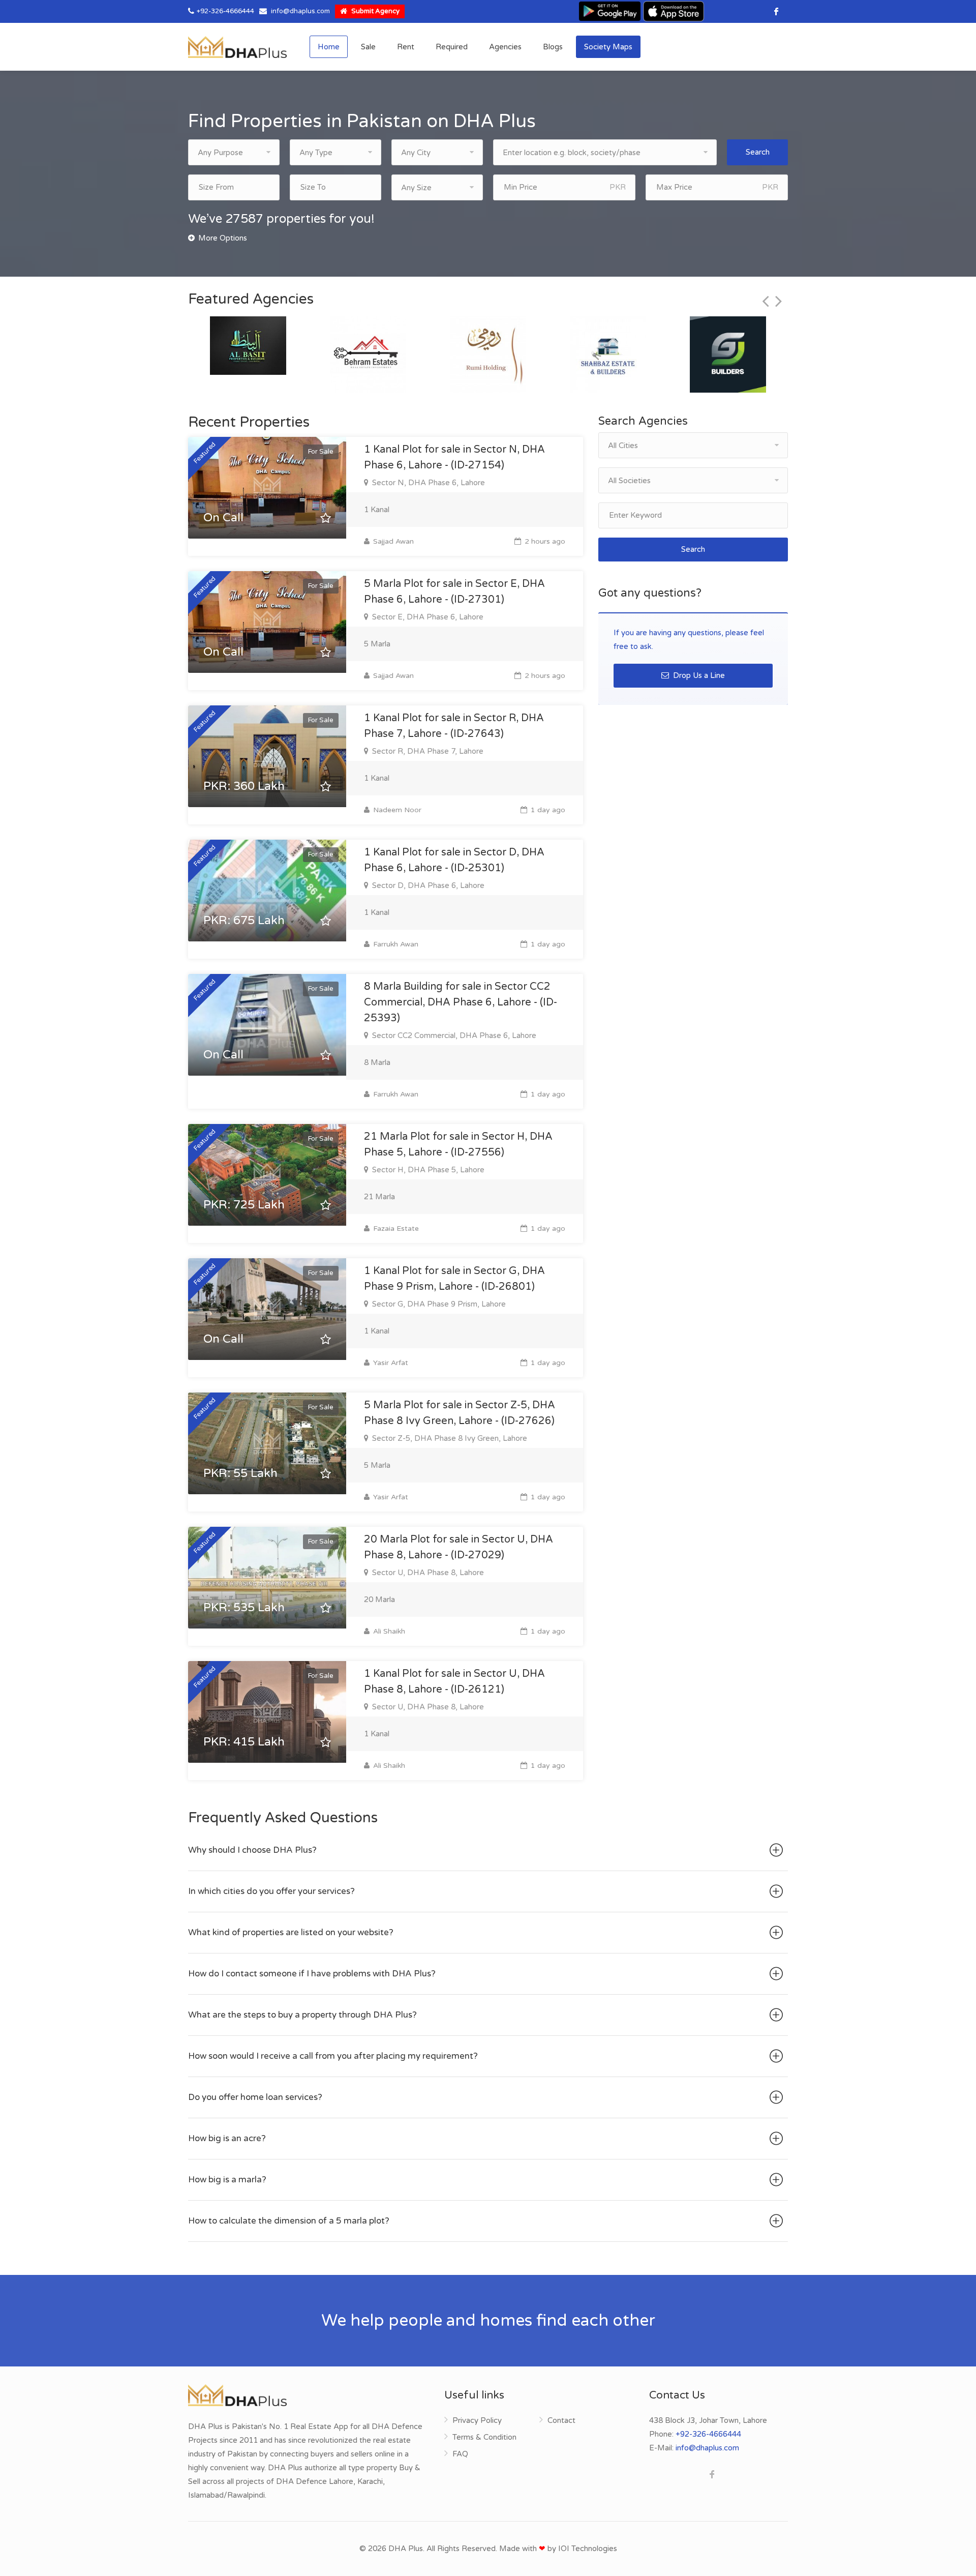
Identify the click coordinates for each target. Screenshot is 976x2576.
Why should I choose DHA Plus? (252, 1850)
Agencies (505, 47)
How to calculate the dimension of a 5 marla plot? (289, 2221)
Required (452, 47)
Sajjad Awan (392, 541)
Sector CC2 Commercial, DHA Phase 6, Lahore (453, 1035)
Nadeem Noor (396, 810)
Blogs (553, 47)
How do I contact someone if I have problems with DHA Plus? (312, 1974)
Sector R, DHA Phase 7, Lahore (427, 751)
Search (758, 152)
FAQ (460, 2454)
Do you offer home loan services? (255, 2097)
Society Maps (608, 47)
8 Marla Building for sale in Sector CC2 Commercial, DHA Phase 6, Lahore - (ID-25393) (461, 1002)
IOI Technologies (588, 2549)
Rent (406, 47)
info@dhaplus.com (300, 11)
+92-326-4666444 (225, 11)
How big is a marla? (227, 2180)
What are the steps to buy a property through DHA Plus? (302, 2015)
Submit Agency (375, 11)
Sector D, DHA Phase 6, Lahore (427, 885)
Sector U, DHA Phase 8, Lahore (427, 1573)
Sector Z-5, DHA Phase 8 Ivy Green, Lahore (449, 1438)
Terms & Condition (484, 2437)
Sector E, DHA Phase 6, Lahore (427, 617)
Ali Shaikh (388, 1631)
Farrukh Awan (395, 944)
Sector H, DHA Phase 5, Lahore (427, 1170)
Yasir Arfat (390, 1363)
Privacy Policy (477, 2420)
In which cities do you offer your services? (271, 1891)
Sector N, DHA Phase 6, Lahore (428, 483)
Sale (368, 47)
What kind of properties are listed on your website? (291, 1932)
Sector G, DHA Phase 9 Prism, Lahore (438, 1304)
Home (329, 47)
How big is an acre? (227, 2138)
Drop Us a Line (698, 675)
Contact (561, 2420)
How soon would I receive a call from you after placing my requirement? (333, 2056)
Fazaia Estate (395, 1228)
